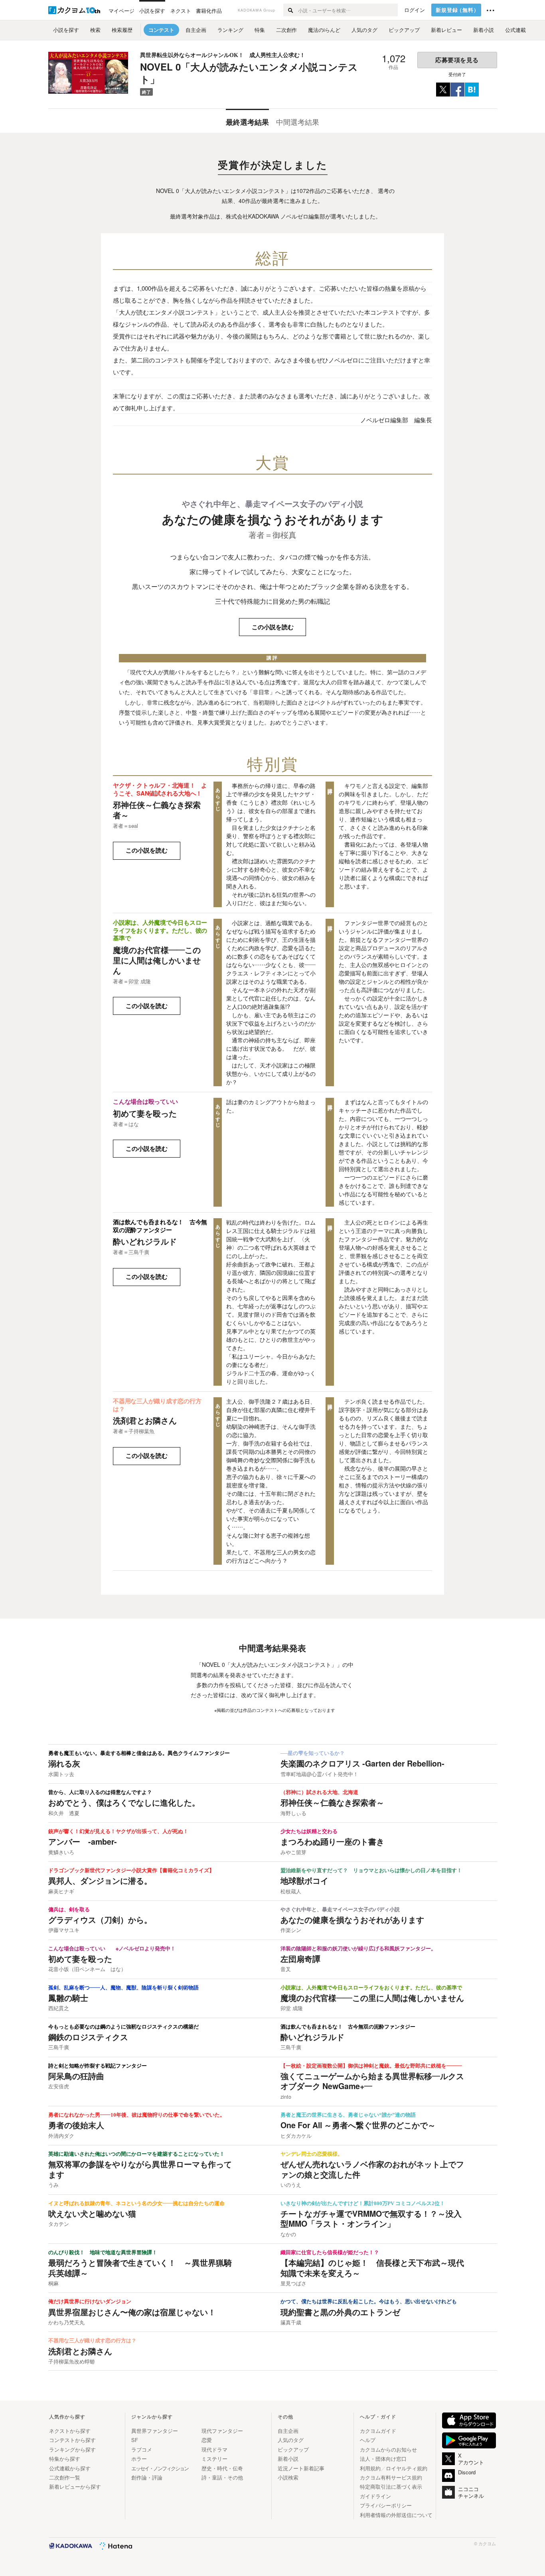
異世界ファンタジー (155, 2431)
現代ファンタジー (222, 2431)
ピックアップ (293, 2449)
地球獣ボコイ (304, 1881)
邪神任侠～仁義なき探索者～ (157, 810)
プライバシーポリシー (386, 2505)
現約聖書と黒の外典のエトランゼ (340, 2312)
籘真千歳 (291, 2322)
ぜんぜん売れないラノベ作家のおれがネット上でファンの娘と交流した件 (372, 2169)
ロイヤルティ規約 (407, 2468)
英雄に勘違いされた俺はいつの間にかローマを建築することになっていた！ (136, 2154)
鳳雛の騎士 (68, 1998)
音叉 (286, 1969)
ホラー (139, 2459)
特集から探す (65, 2459)
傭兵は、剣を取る (69, 1910)
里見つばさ (293, 2283)
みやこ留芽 (293, 1852)
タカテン (59, 2224)
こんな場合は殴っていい (145, 1101)
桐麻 (53, 2283)
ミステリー (214, 2459)
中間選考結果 (298, 122)
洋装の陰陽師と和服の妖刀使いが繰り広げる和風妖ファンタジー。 (358, 1949)
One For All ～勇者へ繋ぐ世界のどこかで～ (358, 2125)
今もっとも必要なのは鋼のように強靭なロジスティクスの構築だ (123, 2027)
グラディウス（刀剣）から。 (100, 1920)
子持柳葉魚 (141, 1431)
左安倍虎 (59, 2086)
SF (135, 2440)
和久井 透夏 (64, 1813)
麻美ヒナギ (61, 1891)
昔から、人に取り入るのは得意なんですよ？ (100, 1792)
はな (134, 1124)
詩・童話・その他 (222, 2477)
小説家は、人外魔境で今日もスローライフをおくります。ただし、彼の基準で (160, 930)
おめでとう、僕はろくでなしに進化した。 (124, 1802)
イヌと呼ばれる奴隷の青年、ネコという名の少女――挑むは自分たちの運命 (136, 2204)
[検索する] (290, 10)
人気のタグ (291, 2440)
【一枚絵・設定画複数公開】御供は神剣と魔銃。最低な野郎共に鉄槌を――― (371, 2066)
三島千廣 (139, 1252)
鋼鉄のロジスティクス (88, 2037)
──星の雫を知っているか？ (313, 1753)
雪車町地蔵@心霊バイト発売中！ (319, 1774)
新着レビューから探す (75, 2486)
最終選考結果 (247, 122)
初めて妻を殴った (145, 1113)
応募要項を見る (457, 60)
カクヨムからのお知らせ (388, 2449)
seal (133, 826)
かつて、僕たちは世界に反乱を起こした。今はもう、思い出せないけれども (369, 2302)
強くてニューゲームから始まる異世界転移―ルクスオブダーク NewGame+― (372, 2081)
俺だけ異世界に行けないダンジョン (90, 2302)
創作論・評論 (147, 2477)
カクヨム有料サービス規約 (391, 2477)
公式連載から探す (70, 2468)
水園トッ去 (61, 1774)
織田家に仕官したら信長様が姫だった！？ (330, 2253)
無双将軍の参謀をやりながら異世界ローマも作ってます (140, 2169)
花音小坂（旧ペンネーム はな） (87, 1969)
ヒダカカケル (296, 2136)
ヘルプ (368, 2440)
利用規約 (370, 2468)
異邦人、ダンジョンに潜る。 (100, 1881)
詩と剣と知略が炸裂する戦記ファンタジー (98, 2066)
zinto (286, 2097)
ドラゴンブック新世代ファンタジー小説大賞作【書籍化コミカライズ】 (131, 1871)
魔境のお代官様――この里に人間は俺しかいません (157, 960)
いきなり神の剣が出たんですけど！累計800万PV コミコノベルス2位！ (363, 2204)
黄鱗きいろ (61, 1852)
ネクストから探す (70, 2431)
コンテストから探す (72, 2440)
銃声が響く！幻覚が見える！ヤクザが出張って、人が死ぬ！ (118, 1832)
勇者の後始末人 (76, 2125)
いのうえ (291, 2185)
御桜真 (284, 535)
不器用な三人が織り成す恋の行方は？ (157, 1405)
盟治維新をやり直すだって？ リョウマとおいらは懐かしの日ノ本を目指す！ (371, 1871)
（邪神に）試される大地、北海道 (319, 1792)
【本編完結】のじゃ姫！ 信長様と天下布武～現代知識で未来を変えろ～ (372, 2268)
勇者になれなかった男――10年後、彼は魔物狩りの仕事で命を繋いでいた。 (137, 2115)
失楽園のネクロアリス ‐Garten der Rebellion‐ (362, 1763)
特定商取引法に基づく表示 (391, 2486)
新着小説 (288, 2459)
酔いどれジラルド (145, 1241)
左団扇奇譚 (300, 1959)
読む (147, 850)
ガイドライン (375, 2496)
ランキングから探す (72, 2449)
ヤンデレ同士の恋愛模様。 (312, 2154)
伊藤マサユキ (64, 1930)
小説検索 (288, 2477)
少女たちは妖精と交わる (309, 1832)
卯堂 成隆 (140, 981)
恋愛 (207, 2440)
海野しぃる (293, 1813)
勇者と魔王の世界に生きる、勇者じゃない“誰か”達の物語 (348, 2115)
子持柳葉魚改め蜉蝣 (72, 2361)
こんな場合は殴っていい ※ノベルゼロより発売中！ (112, 1949)
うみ (53, 2185)
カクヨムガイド (378, 2431)
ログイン (415, 10)
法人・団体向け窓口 (383, 2459)
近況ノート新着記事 (301, 2468)
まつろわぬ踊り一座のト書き (332, 1841)
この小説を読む (273, 627)
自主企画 (288, 2431)
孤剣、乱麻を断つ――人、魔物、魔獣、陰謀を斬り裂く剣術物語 (123, 1988)
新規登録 (457, 10)
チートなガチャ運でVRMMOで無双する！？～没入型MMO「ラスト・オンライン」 (371, 2219)
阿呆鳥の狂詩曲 (76, 2076)
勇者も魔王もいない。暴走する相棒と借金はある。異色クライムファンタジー (139, 1753)
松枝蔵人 (291, 1891)
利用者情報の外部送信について (396, 2515)
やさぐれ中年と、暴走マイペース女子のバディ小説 (272, 503)
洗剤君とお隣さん (145, 1420)
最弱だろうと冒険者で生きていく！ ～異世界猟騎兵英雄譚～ (140, 2268)
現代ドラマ (214, 2449)
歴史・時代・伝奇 (222, 2468)
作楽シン (291, 1930)
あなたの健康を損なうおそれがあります (273, 519)
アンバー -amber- (83, 1841)
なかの (288, 2234)
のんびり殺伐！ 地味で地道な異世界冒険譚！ (103, 2253)
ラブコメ (142, 2449)
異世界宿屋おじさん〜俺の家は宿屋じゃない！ (132, 2312)
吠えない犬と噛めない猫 (92, 2214)
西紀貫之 (59, 2008)
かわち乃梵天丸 (66, 2322)
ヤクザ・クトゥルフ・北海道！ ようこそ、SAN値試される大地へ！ (160, 789)
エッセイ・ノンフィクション (160, 2468)
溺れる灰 (64, 1763)
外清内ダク (61, 2136)
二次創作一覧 (65, 2477)
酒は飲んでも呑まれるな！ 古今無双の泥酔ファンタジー (160, 1226)
